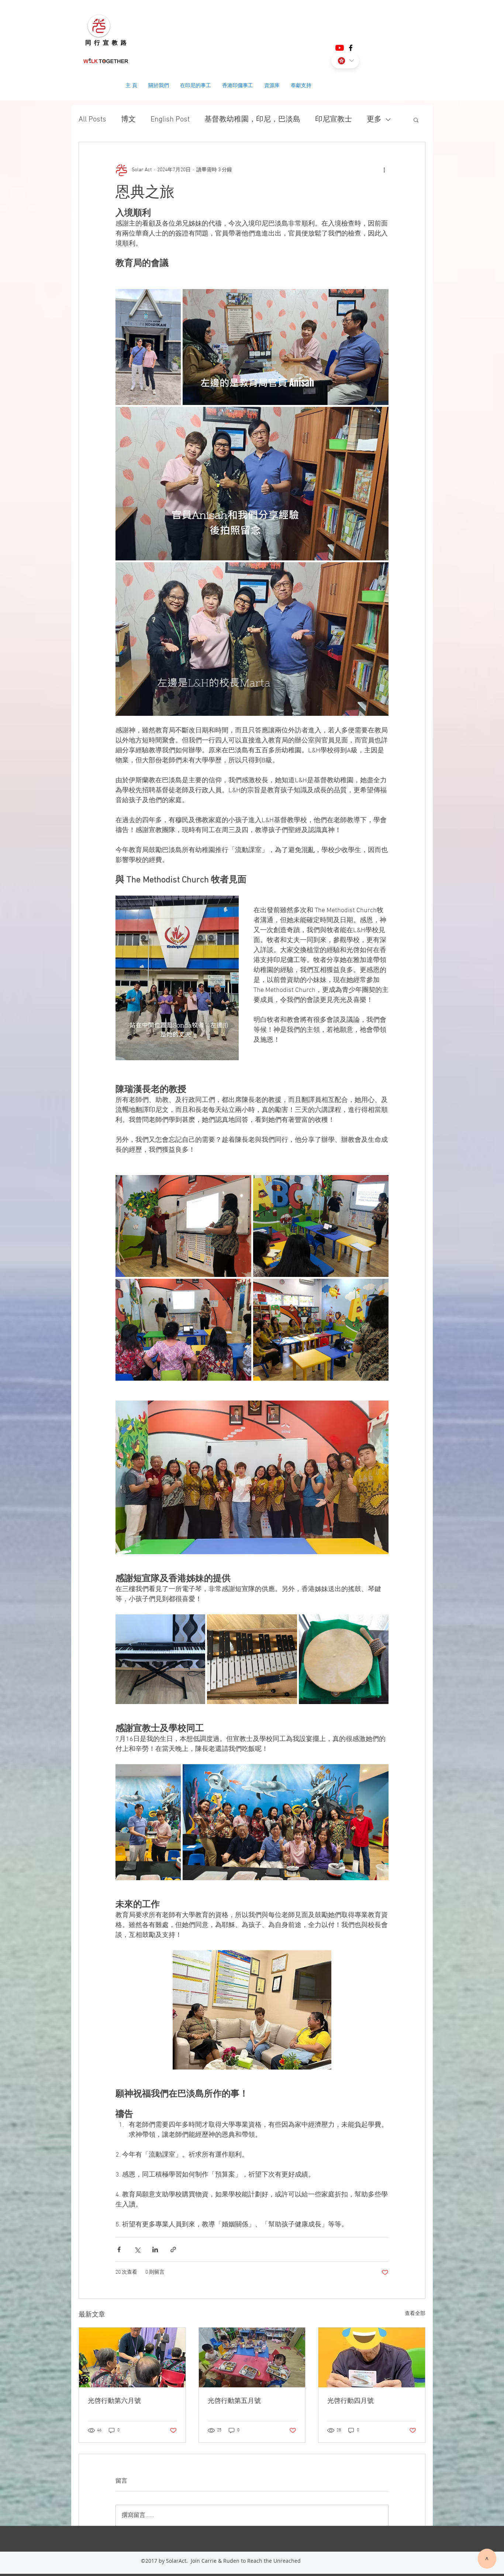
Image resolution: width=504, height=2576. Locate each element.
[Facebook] (351, 48)
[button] (416, 120)
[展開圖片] (148, 347)
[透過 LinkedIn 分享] (155, 2249)
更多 (374, 120)
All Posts (92, 120)
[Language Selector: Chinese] (345, 61)
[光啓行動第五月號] (252, 2357)
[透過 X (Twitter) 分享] (137, 2249)
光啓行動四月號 (351, 2401)
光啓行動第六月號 (114, 2401)
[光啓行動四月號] (372, 2357)
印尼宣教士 (334, 120)
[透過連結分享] (173, 2249)
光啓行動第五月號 (234, 2401)
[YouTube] (340, 48)
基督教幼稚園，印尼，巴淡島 (252, 120)
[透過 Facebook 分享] (119, 2249)
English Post (170, 120)
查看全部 (415, 2314)
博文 (128, 120)
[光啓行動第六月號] (132, 2357)
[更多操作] (384, 170)
